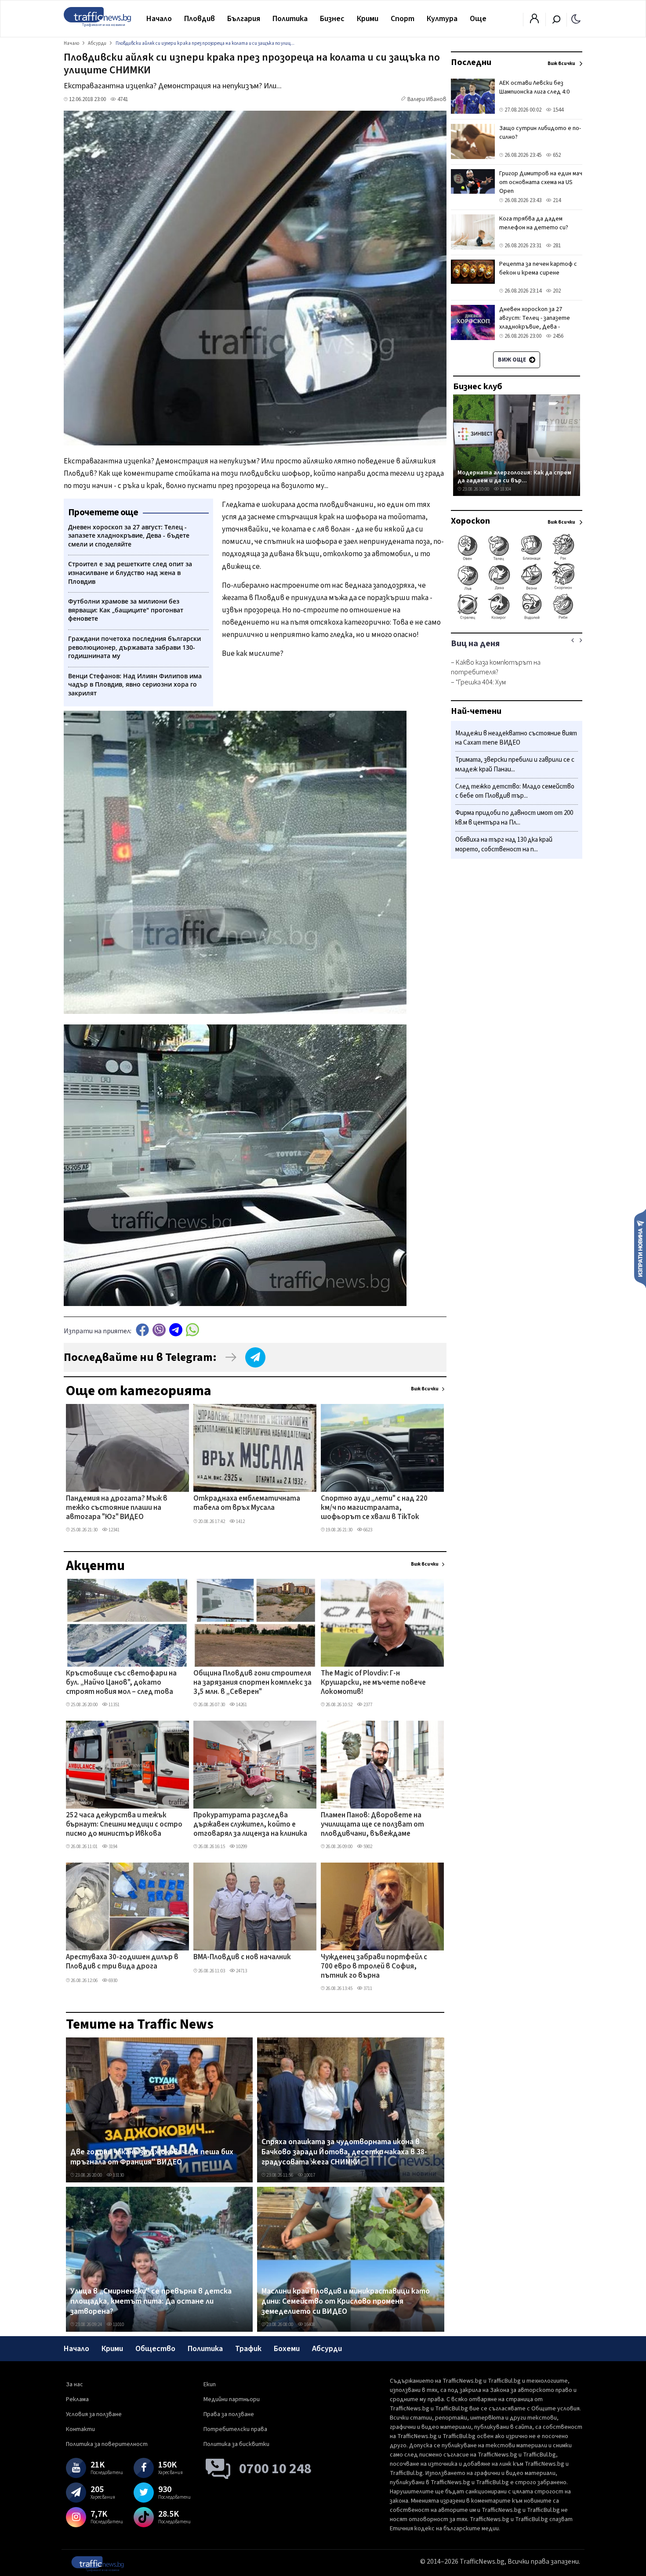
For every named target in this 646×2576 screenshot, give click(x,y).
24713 (241, 1971)
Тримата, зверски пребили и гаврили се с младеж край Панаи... (515, 765)
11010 (118, 2325)
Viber (159, 1330)
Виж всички (425, 1389)
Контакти (80, 2429)
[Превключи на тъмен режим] (576, 18)
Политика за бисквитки (236, 2444)
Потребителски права (235, 2429)
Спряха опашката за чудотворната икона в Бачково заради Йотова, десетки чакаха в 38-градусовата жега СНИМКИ (344, 2152)
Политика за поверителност (107, 2444)
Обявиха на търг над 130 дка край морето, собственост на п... (504, 845)
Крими (368, 19)
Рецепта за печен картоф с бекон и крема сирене (538, 268)
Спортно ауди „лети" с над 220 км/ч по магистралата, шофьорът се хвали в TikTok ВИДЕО (374, 1509)
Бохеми (287, 2349)
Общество (155, 2349)
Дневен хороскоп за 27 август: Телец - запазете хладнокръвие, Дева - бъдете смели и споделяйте (540, 322)
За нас (74, 2384)
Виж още (513, 360)
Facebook (142, 1330)
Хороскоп (470, 521)
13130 (118, 2175)
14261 (241, 1705)
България (244, 19)
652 (556, 155)
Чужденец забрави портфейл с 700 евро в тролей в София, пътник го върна (374, 1967)
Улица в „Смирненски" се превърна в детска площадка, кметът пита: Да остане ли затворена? (151, 2302)
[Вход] (534, 21)
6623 (367, 1530)
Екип (210, 2384)
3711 (367, 1988)
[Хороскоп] (517, 619)
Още (478, 19)
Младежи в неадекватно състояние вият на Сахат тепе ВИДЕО (516, 738)
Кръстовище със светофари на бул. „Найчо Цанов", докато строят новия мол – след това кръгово (121, 1683)
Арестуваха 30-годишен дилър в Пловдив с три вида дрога (122, 1962)
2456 (557, 336)
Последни (471, 62)
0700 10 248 (275, 2469)
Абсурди (327, 2349)
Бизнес (332, 19)
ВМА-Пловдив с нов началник (242, 1957)
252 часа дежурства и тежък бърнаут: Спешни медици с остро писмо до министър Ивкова (124, 1825)
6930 (113, 1981)
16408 (309, 2325)
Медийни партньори (232, 2399)
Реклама (77, 2399)
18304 (505, 489)
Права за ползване (229, 2414)
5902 (367, 1847)
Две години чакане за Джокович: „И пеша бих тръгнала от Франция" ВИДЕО (152, 2157)
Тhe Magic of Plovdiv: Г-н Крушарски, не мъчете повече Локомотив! (373, 1683)
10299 (241, 1847)
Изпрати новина (640, 1248)
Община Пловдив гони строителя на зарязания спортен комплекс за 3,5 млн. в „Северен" (252, 1683)
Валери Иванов (427, 99)
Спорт (403, 19)
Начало (159, 19)
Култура (442, 19)
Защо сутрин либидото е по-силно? (540, 133)
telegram (176, 1330)
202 (556, 291)
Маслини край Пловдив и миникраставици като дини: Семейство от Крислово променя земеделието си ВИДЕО (346, 2302)
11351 (114, 1705)
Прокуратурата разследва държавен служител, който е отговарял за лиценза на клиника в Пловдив (250, 1825)
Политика (290, 19)
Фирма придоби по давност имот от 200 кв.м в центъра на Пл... (514, 818)
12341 (114, 1530)
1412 (240, 1521)
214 (556, 200)
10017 (309, 2175)
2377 (367, 1705)
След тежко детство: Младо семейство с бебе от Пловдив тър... (515, 791)
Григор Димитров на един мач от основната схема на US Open (541, 182)
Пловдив (200, 19)
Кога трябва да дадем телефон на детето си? (534, 223)
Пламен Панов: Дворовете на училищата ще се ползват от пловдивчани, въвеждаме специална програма (372, 1825)
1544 (557, 110)
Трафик (248, 2349)
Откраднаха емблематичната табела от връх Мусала (247, 1503)
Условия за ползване (94, 2414)
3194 (113, 1847)
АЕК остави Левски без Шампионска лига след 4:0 (534, 87)
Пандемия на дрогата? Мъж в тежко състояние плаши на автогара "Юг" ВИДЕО (117, 1508)
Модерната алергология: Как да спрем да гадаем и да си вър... (514, 476)
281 (556, 246)
